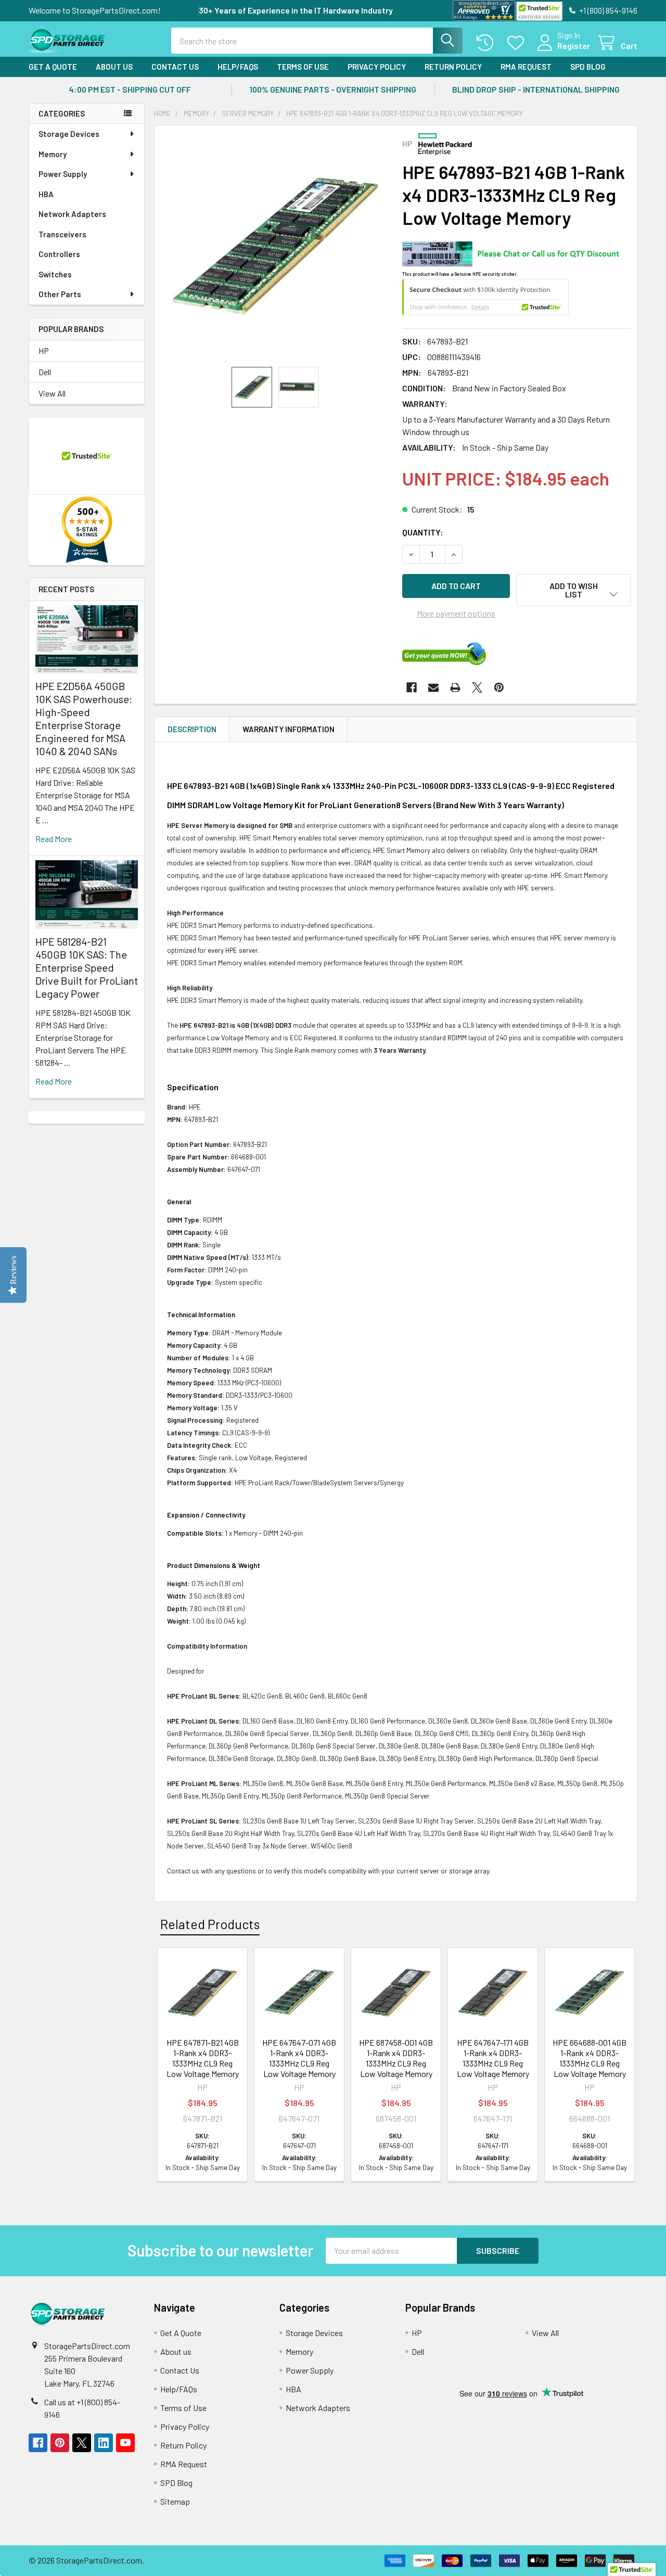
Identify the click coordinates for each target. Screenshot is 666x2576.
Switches (55, 274)
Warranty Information (289, 729)
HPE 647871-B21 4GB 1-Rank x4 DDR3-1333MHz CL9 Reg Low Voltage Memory (203, 2058)
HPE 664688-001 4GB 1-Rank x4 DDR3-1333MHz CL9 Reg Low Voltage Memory (590, 2058)
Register (574, 46)
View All (52, 393)
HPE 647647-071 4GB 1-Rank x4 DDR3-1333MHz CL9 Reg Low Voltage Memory (299, 2058)
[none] (275, 246)
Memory (53, 154)
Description (192, 729)
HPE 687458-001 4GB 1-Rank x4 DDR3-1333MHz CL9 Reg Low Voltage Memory (396, 2058)
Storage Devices (69, 134)
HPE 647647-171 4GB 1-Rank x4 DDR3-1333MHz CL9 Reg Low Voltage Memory (493, 2058)
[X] (477, 687)
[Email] (433, 687)
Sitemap (175, 2501)
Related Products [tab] (210, 1924)
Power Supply (63, 174)
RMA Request (526, 67)
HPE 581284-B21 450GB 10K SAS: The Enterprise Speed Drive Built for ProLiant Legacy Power (87, 967)
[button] (573, 590)
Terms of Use (303, 67)
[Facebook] (412, 687)
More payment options (456, 613)
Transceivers (62, 234)
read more (54, 839)
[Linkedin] (104, 2443)
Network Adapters (72, 214)
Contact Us (175, 67)
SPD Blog (588, 67)
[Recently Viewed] (487, 43)
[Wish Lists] (518, 43)
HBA (46, 194)
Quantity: (423, 532)
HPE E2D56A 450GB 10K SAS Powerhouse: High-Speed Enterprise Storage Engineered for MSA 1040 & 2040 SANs (84, 718)
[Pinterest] (499, 687)
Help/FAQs (238, 67)
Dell (45, 372)
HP (44, 350)
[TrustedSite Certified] (539, 11)
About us (114, 67)
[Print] (455, 687)
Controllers (59, 254)
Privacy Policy (377, 67)
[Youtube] (125, 2443)
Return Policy (453, 67)
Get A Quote (53, 67)
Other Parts (60, 294)
